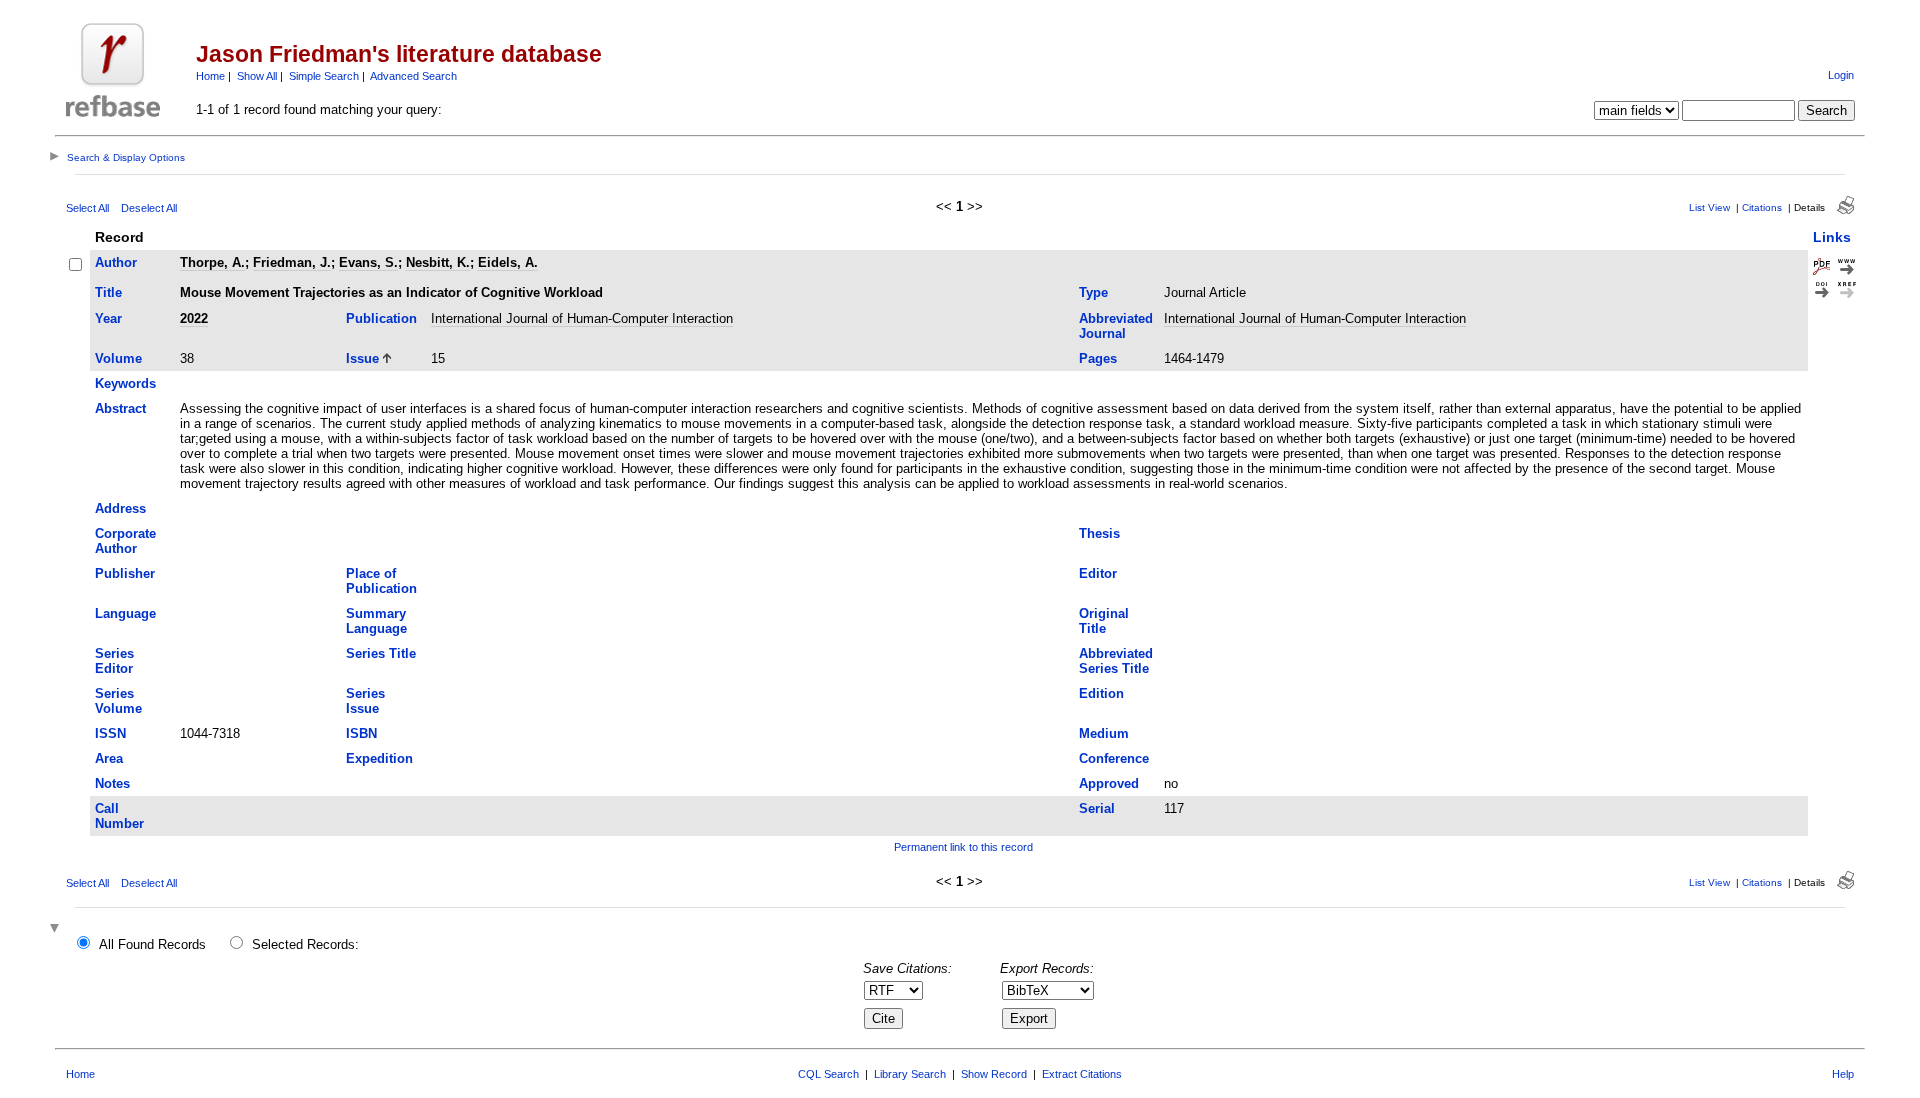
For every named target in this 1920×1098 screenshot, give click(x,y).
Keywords (125, 383)
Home (210, 76)
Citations (1762, 207)
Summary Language (376, 621)
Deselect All (149, 208)
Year (108, 318)
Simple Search (324, 76)
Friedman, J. (292, 262)
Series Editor (114, 661)
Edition (1101, 693)
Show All (257, 76)
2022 (194, 318)
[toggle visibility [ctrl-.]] (57, 929)
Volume (118, 358)
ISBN (361, 733)
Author (116, 262)
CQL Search (828, 1074)
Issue (362, 358)
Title (108, 292)
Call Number (119, 816)
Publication (381, 318)
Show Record (994, 1074)
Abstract (120, 408)
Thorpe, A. (212, 262)
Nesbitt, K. (438, 262)
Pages (1098, 358)
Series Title (381, 653)
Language (125, 613)
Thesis (1099, 533)
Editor (1098, 573)
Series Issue (365, 701)
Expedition (379, 758)
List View (1709, 207)
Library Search (910, 1074)
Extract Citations (1082, 1074)
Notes (112, 783)
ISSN (110, 733)
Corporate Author (125, 541)
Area (109, 758)
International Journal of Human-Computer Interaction (582, 318)
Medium (1104, 733)
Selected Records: (305, 944)
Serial (1097, 808)
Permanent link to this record (963, 847)
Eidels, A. (508, 262)
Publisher (125, 573)
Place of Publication (381, 581)
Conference (1114, 758)
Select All (87, 208)
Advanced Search (413, 76)
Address (120, 508)
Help (1843, 1074)
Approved (1109, 783)
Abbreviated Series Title (1116, 661)
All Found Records (152, 944)
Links (1832, 237)
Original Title (1104, 621)
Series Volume (118, 701)
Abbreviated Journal (1116, 326)
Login (1841, 75)
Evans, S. (368, 262)
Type (1093, 292)
